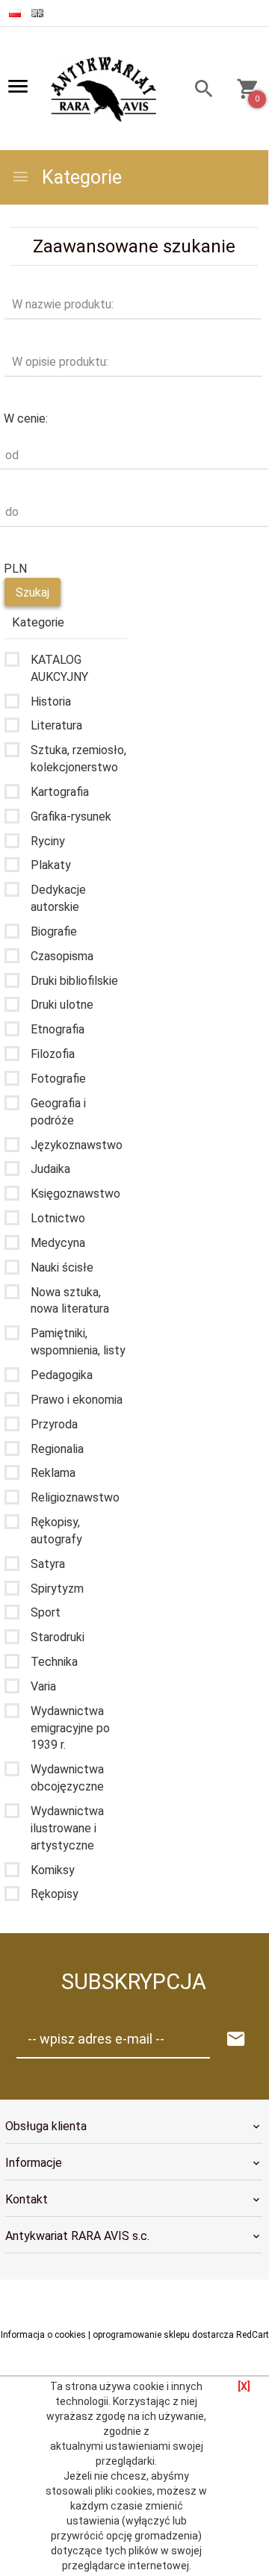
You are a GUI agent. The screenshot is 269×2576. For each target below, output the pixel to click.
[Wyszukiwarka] (200, 91)
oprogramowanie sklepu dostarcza (163, 2335)
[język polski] (15, 13)
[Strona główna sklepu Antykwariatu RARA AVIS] (105, 90)
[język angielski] (37, 13)
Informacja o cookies (43, 2335)
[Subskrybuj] (236, 2040)
